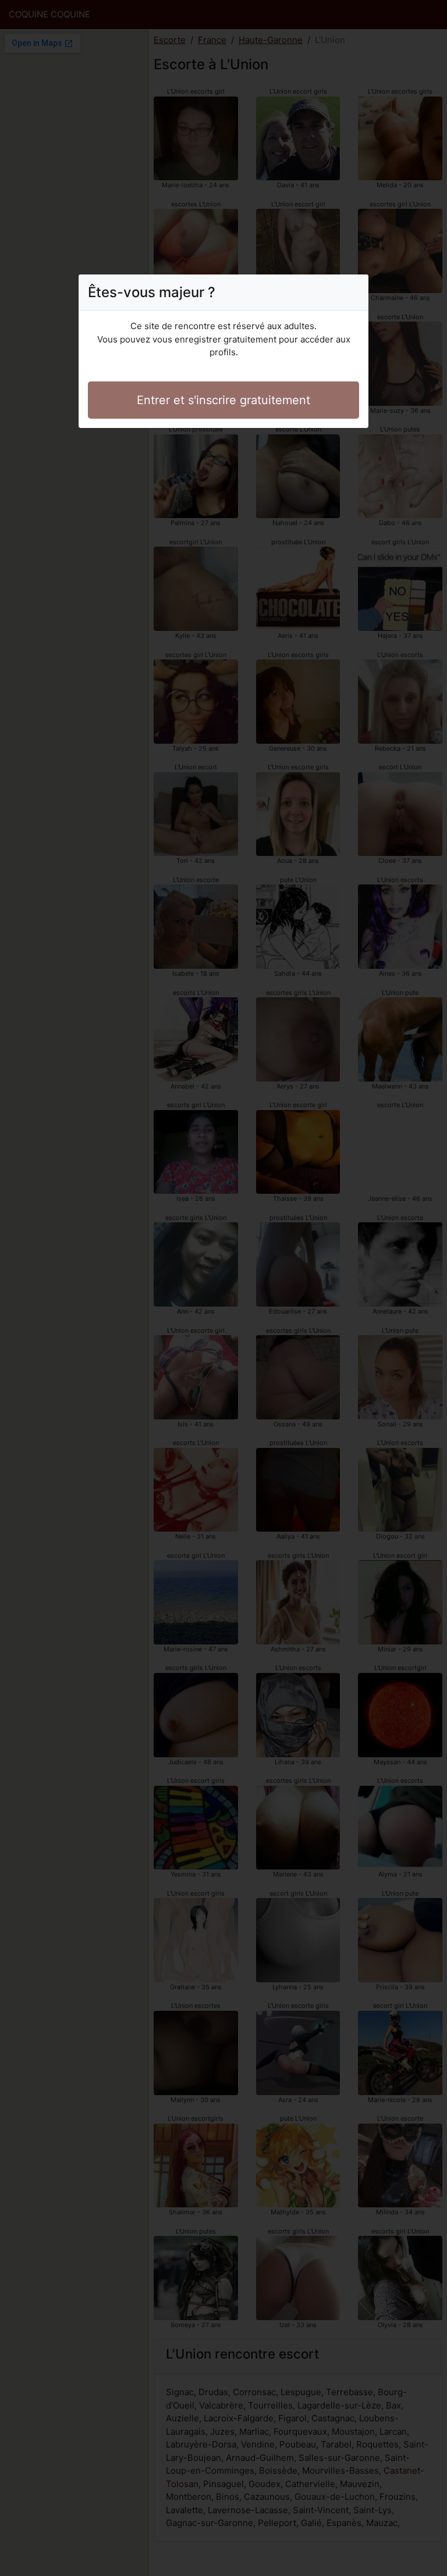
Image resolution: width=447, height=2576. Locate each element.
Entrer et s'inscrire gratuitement (223, 400)
